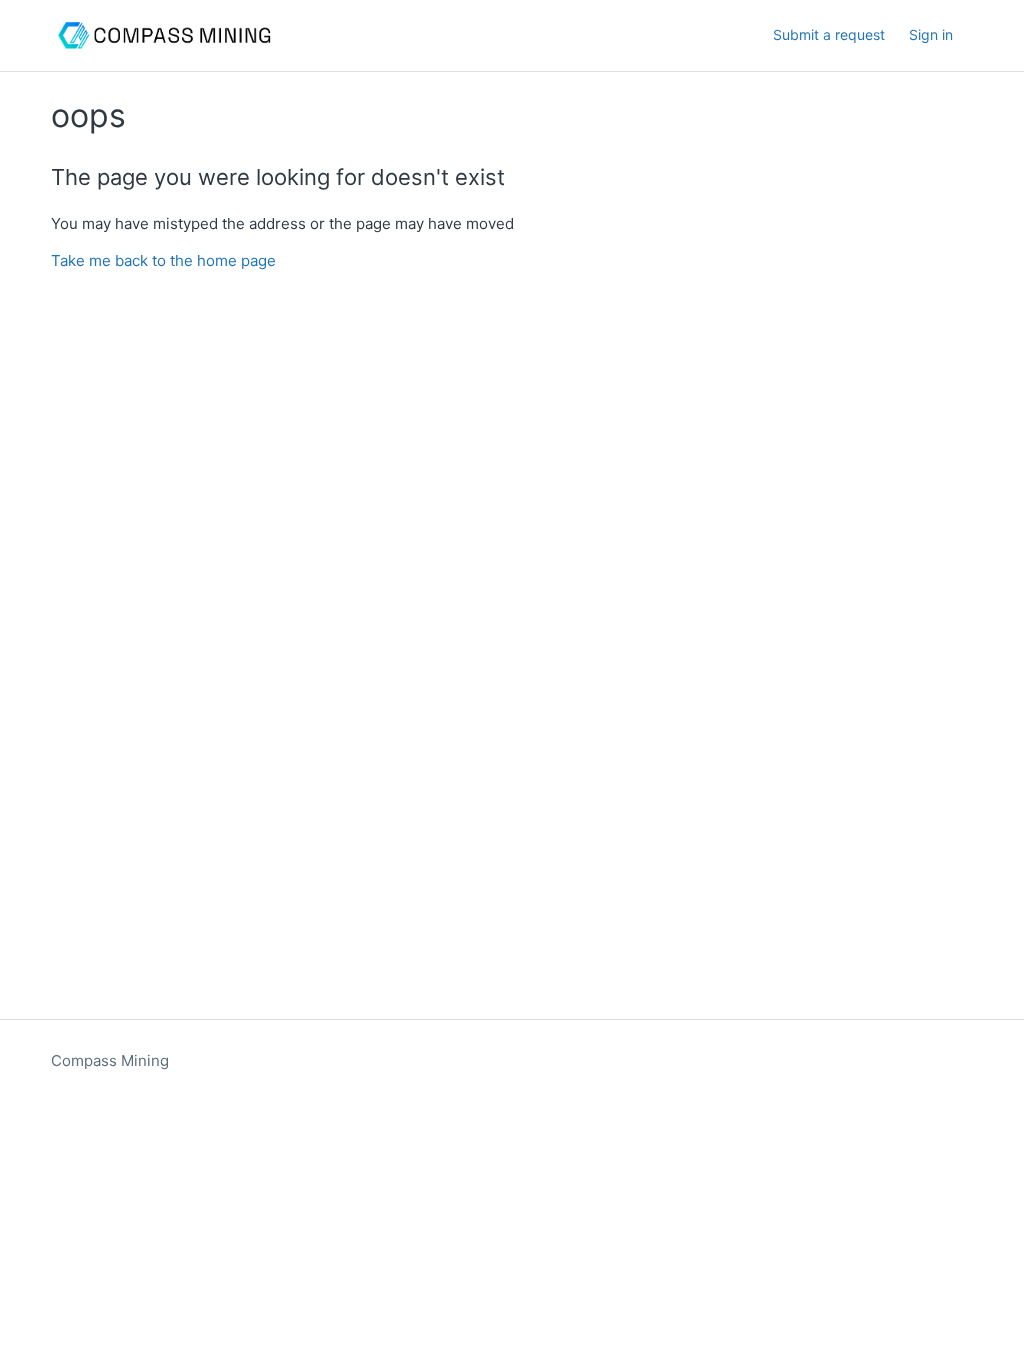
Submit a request (829, 34)
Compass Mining (110, 1060)
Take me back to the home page (163, 260)
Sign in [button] (931, 34)
